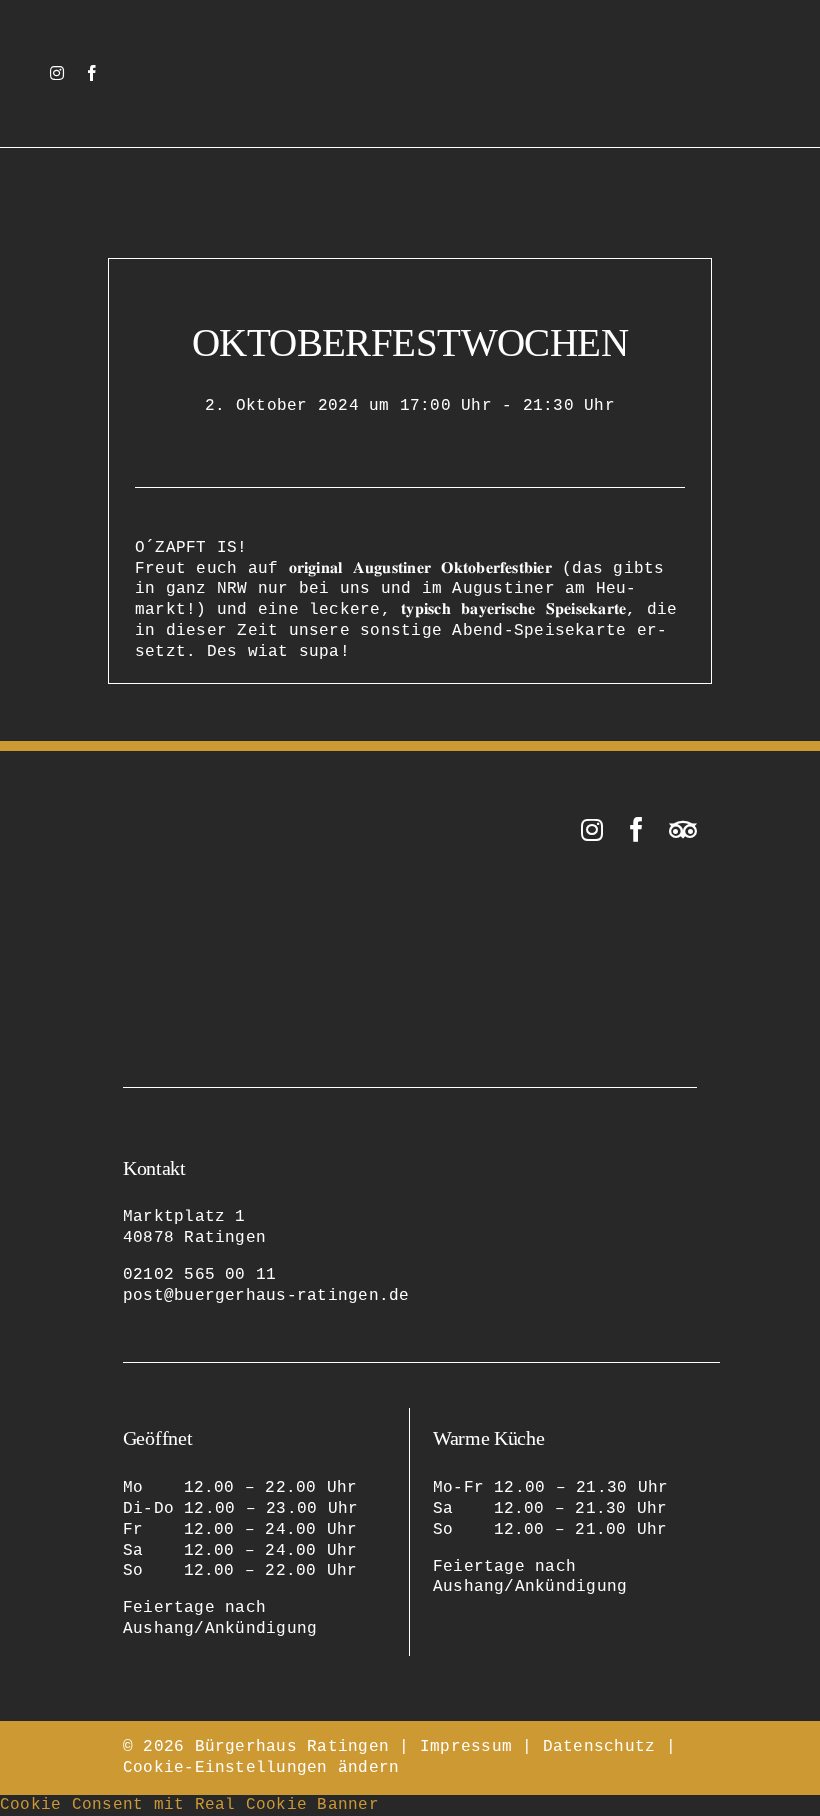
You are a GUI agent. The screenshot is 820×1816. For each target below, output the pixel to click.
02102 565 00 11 (200, 1275)
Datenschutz (599, 1747)
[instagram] (57, 73)
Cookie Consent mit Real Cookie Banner (189, 1805)
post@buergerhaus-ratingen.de (266, 1296)
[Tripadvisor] (683, 829)
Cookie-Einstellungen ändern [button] (261, 1768)
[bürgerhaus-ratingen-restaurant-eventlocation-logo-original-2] (223, 825)
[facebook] (92, 73)
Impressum (466, 1747)
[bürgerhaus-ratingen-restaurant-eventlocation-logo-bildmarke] (409, 38)
